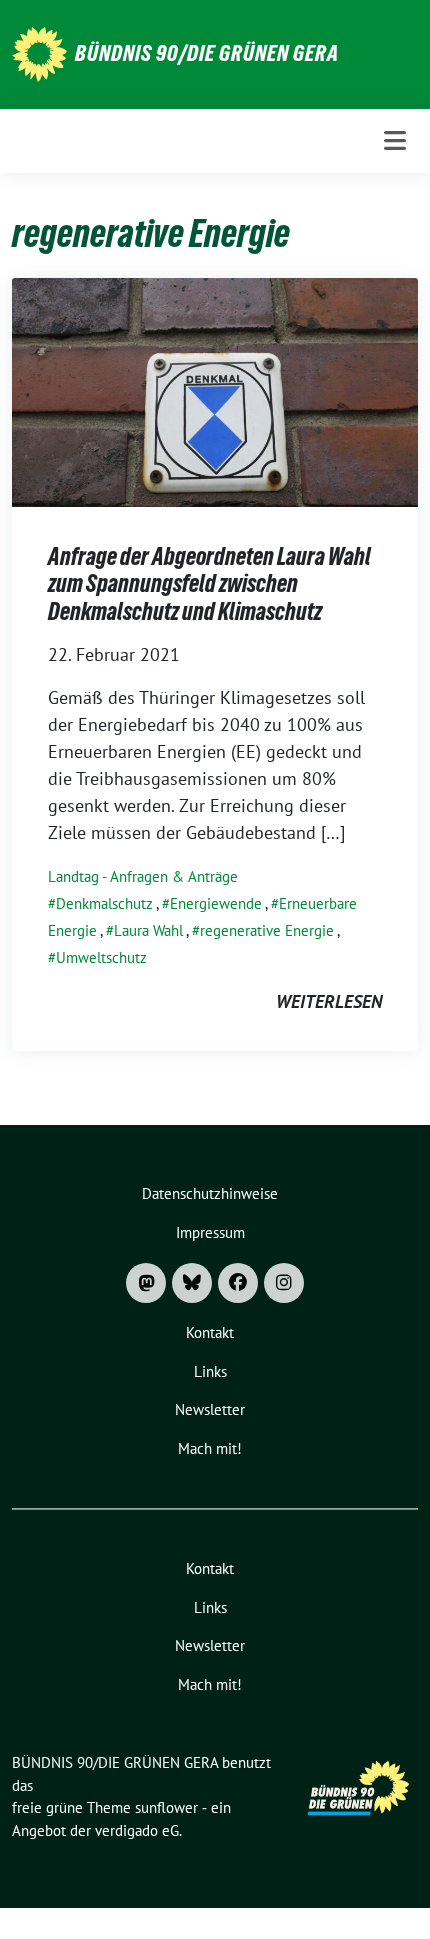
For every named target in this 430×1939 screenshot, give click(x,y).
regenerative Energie (267, 930)
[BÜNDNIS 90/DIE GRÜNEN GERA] (39, 52)
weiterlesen (329, 1001)
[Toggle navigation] (395, 140)
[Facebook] (238, 1283)
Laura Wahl (148, 930)
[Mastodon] (146, 1283)
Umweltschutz (101, 957)
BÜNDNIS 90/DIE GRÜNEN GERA (207, 53)
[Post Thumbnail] (215, 390)
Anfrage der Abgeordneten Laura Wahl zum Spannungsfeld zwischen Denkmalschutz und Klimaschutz (209, 584)
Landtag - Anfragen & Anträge (143, 876)
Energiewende (216, 903)
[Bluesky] (192, 1283)
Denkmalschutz (104, 903)
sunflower (166, 1807)
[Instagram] (284, 1283)
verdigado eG (137, 1830)
